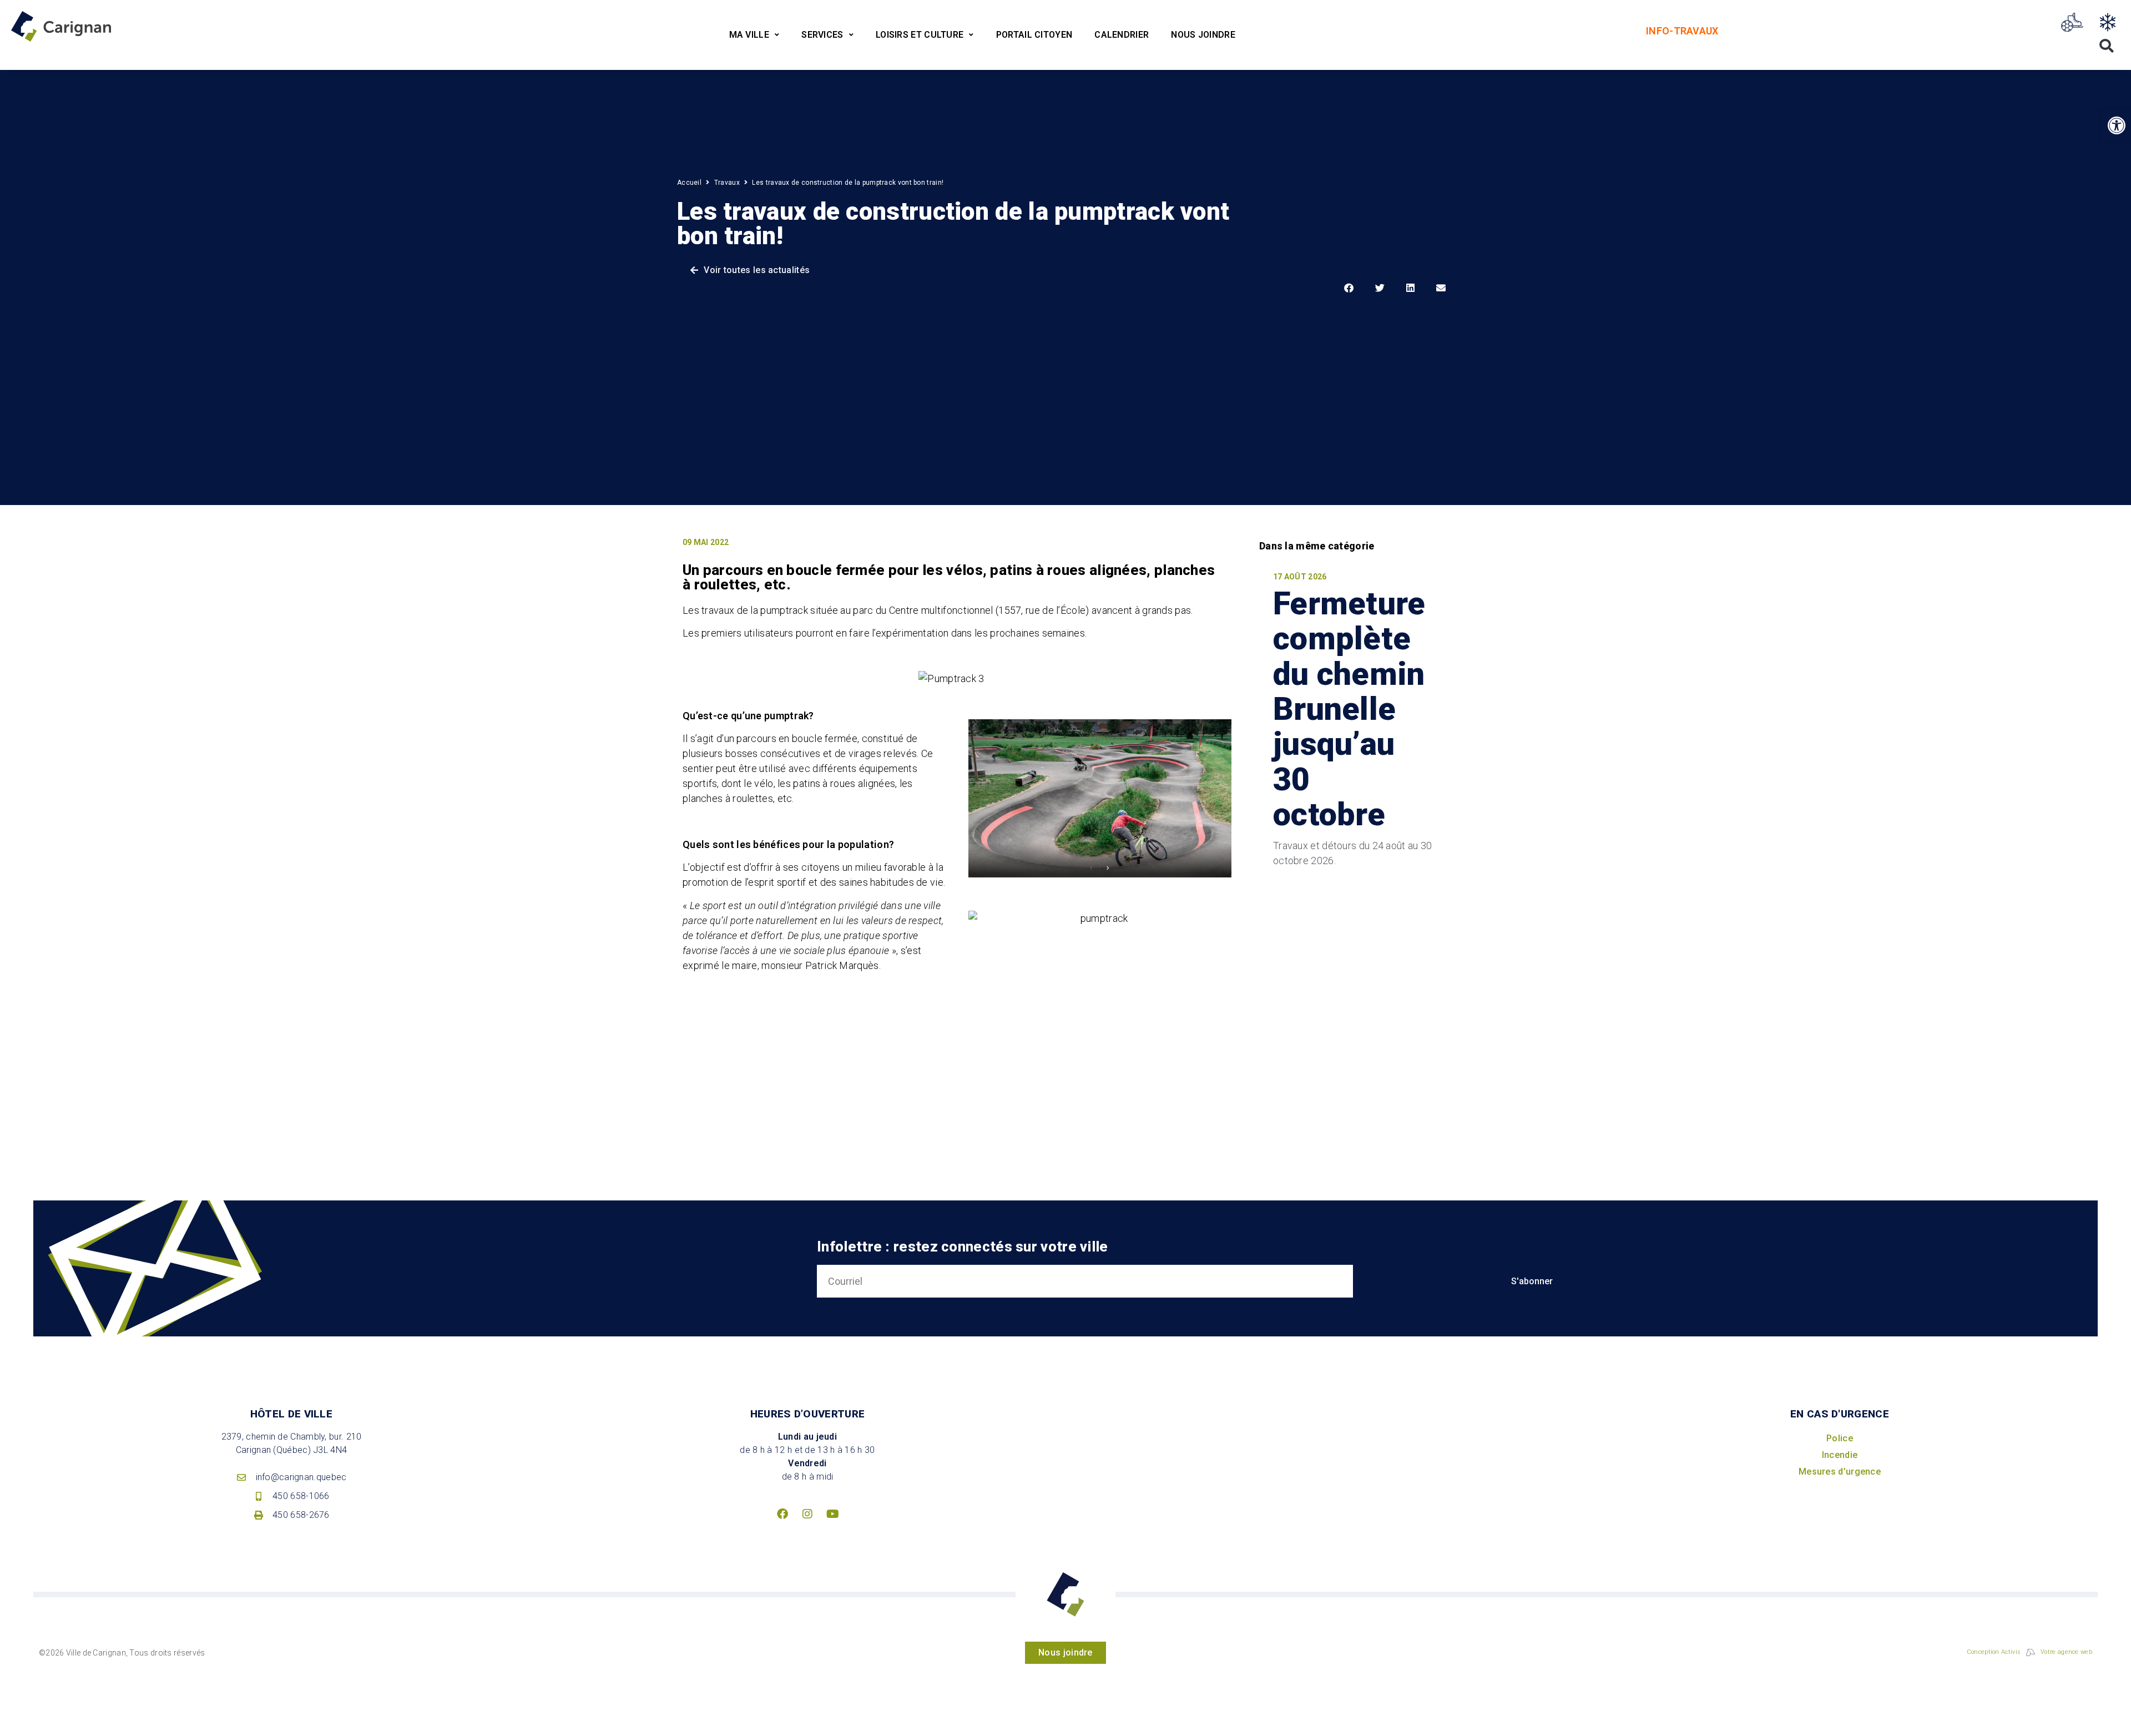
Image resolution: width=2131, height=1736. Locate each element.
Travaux (727, 183)
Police (1840, 1438)
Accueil (689, 183)
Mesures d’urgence (1840, 1472)
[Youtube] (832, 1514)
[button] (2117, 125)
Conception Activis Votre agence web (2029, 1652)
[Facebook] (782, 1514)
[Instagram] (807, 1514)
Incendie (1840, 1455)
